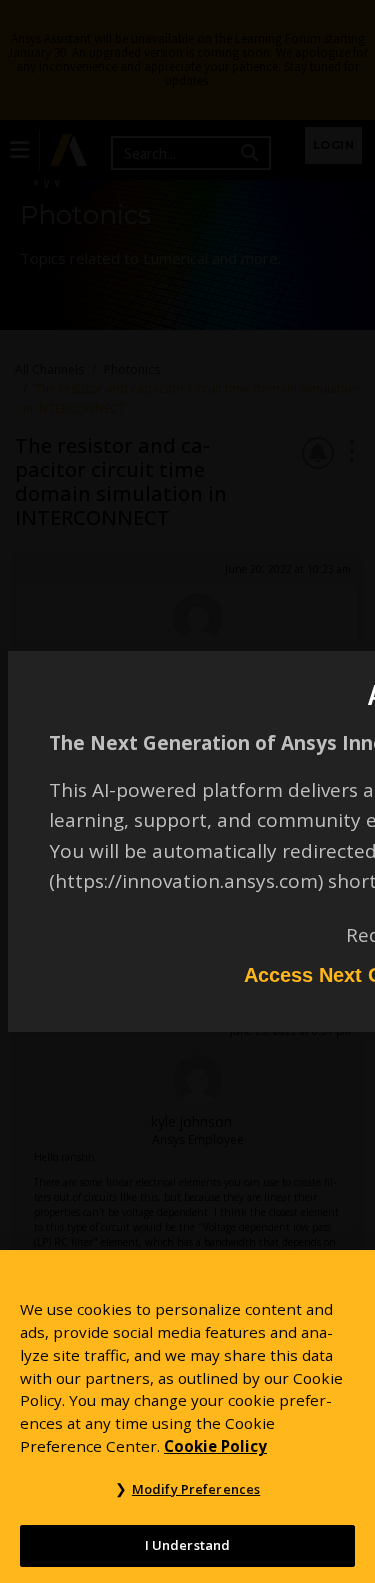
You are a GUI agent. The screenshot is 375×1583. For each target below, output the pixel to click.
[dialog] (187, 791)
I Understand (188, 1545)
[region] (187, 1416)
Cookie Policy (215, 1446)
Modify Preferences (196, 1489)
